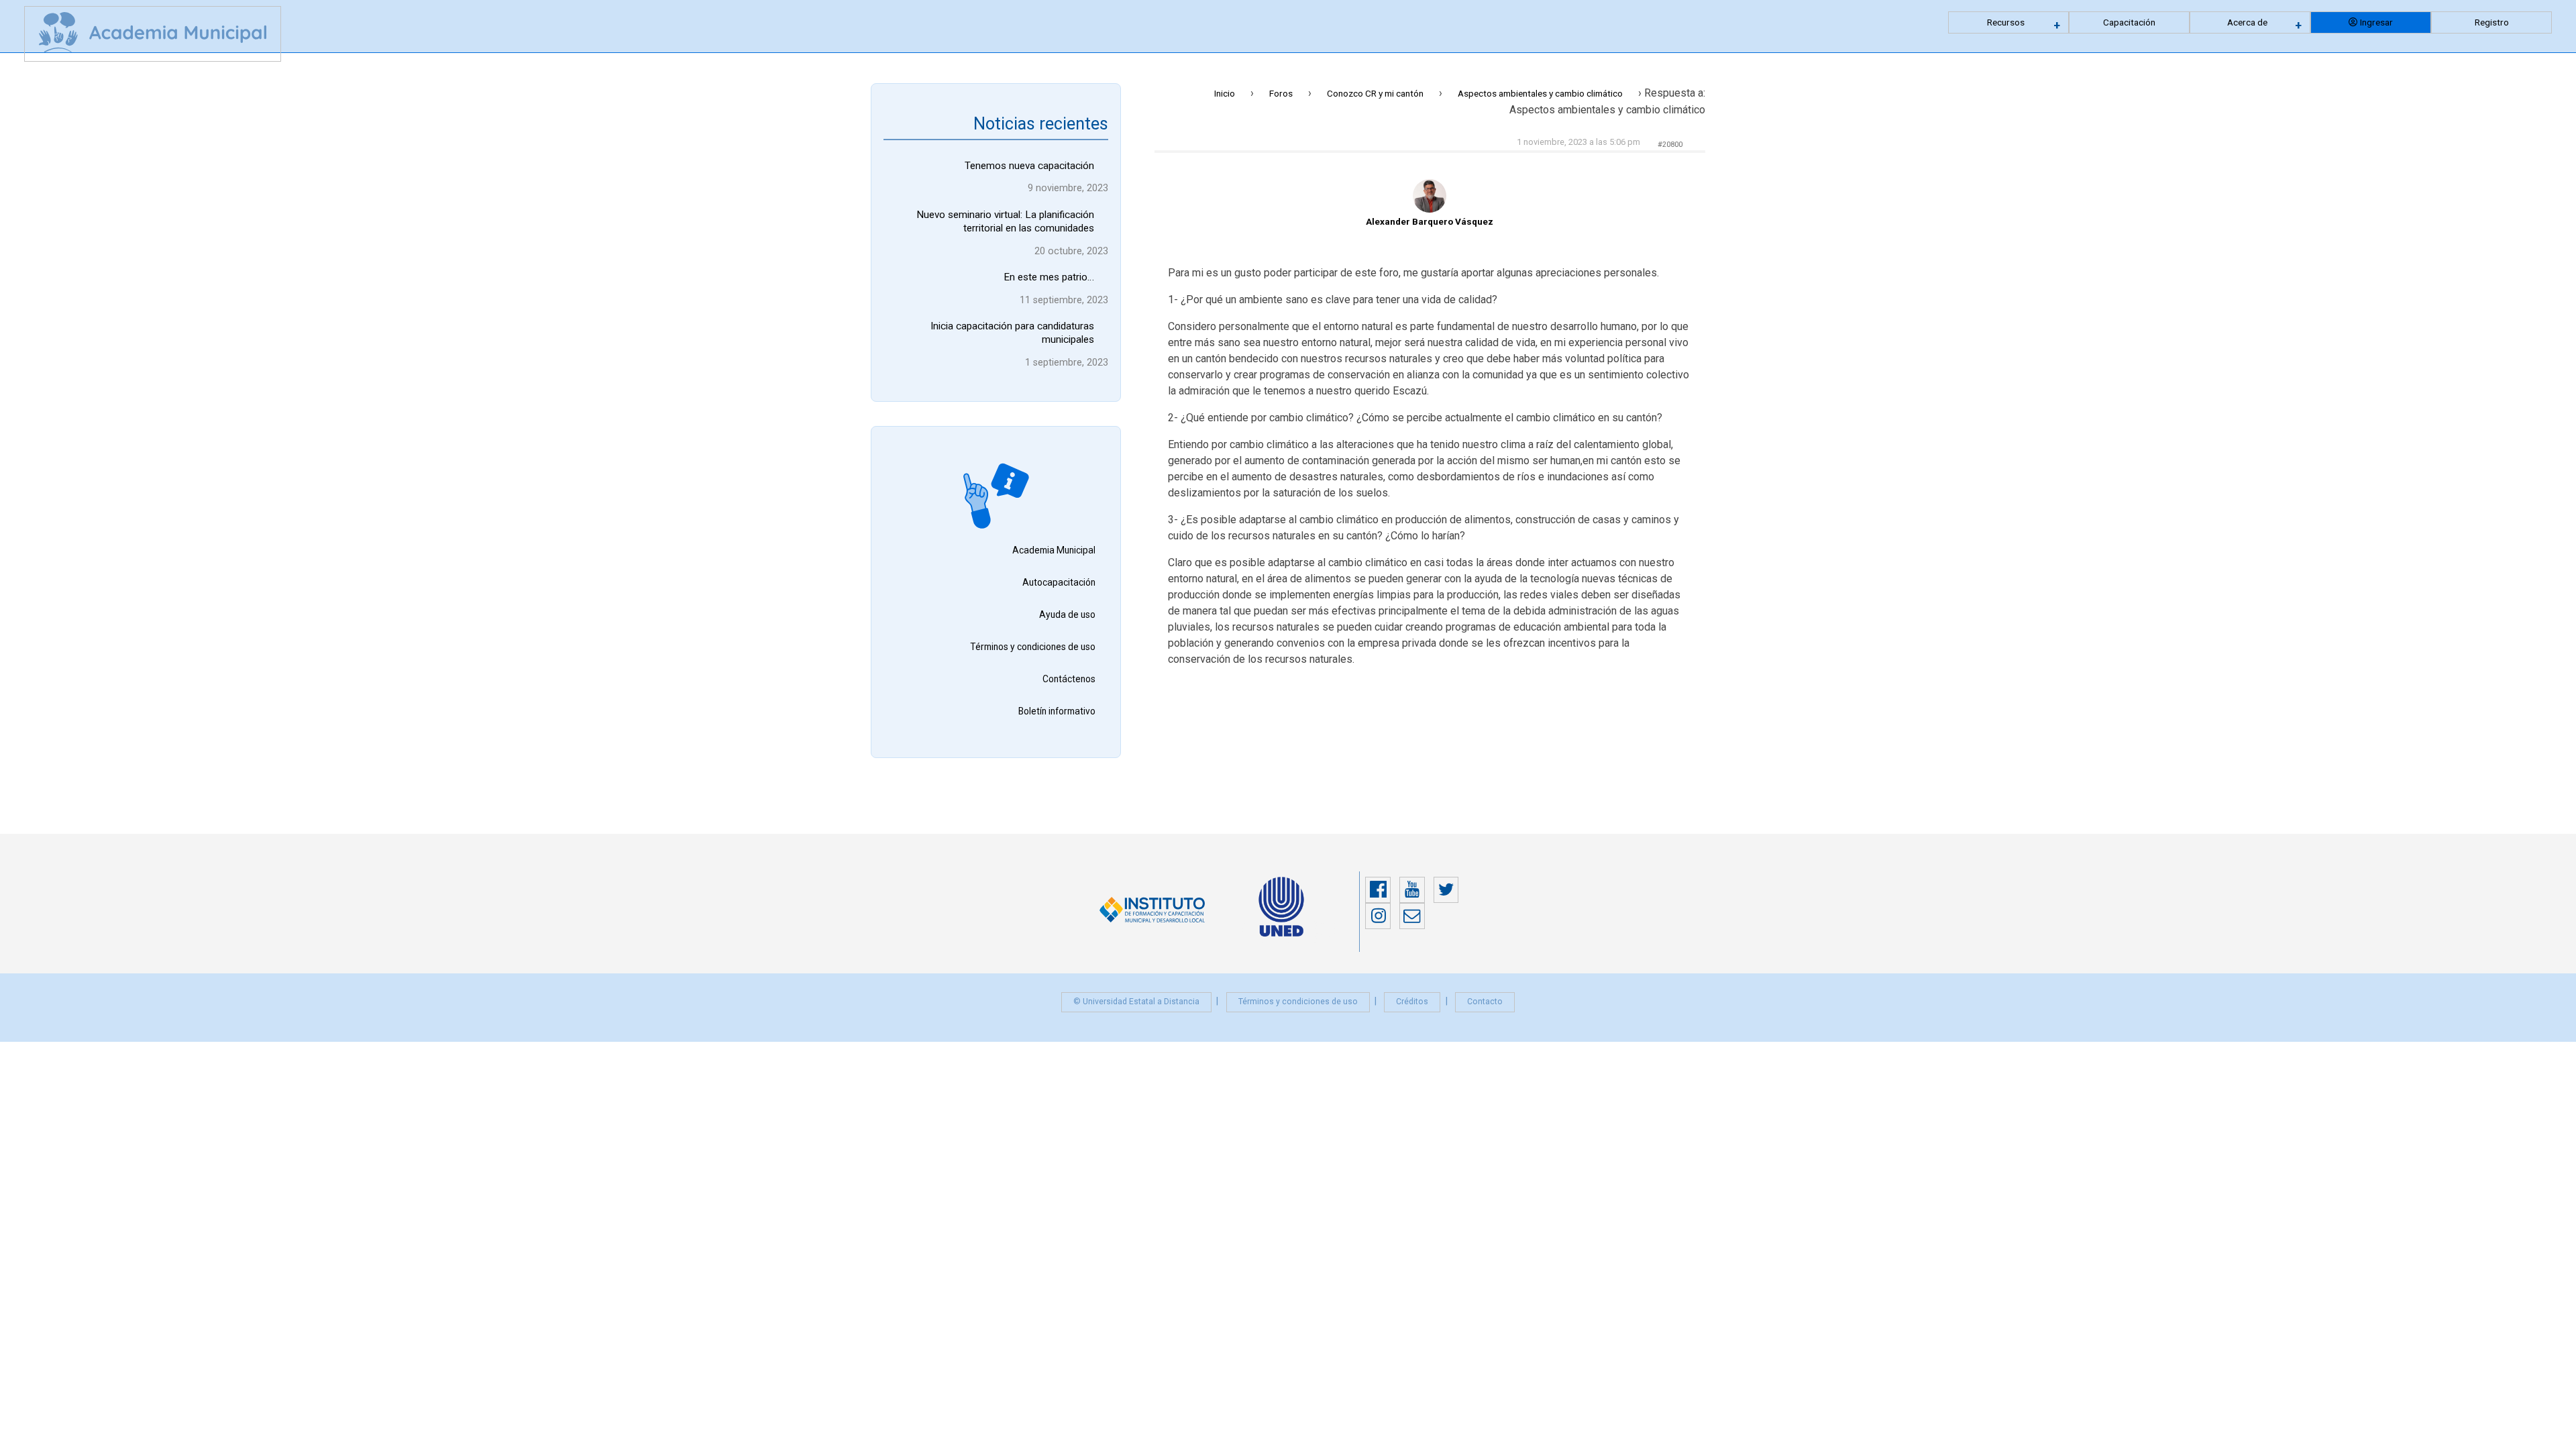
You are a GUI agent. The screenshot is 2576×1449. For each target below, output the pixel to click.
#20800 (1670, 145)
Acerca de (2247, 22)
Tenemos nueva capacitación (1029, 166)
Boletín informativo (1057, 711)
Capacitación (2129, 22)
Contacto (1485, 1002)
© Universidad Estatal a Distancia (1136, 1002)
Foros (1281, 93)
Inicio (1225, 93)
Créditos (1412, 1002)
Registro (2492, 22)
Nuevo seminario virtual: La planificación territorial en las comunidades (1005, 221)
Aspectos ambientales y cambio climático (1540, 93)
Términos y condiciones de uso (1033, 647)
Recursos (2006, 22)
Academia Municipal (1054, 550)
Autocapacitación (1059, 582)
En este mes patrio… (1049, 277)
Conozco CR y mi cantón (1375, 93)
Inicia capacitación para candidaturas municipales (1012, 333)
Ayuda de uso (1067, 614)
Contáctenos (1069, 679)
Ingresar (2376, 22)
